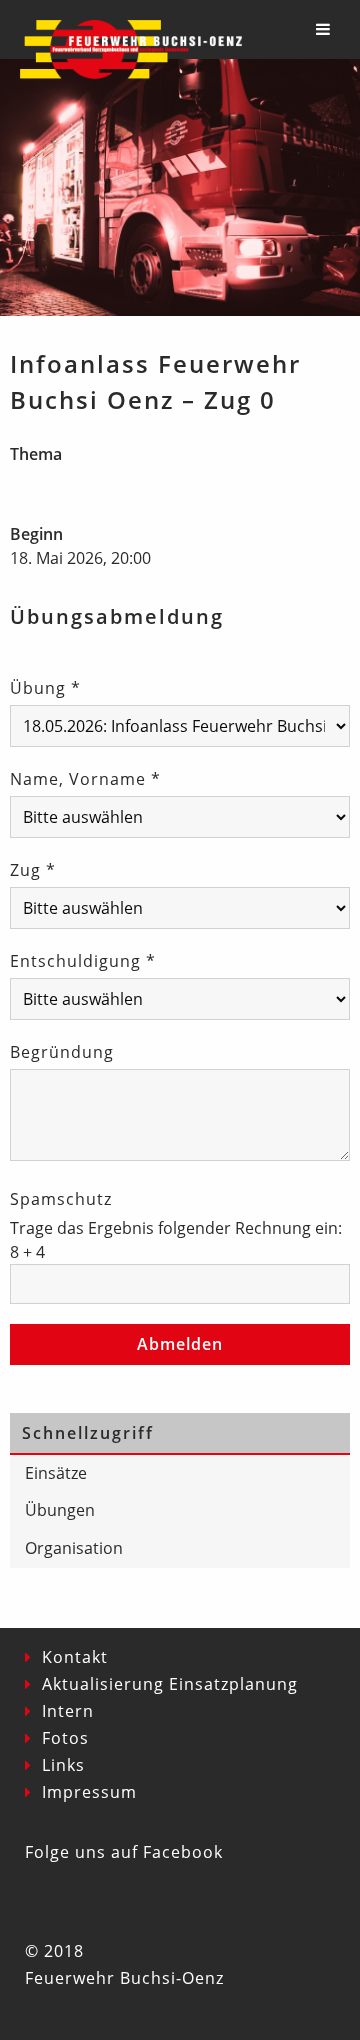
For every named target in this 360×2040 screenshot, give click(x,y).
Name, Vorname (85, 779)
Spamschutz (61, 1199)
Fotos (65, 1738)
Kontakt (75, 1657)
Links (63, 1765)
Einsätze (56, 1473)
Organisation (74, 1548)
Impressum (89, 1792)
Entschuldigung (83, 961)
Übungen (60, 1510)
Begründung (62, 1052)
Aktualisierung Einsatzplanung (170, 1684)
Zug (33, 870)
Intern (68, 1711)
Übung (45, 688)
